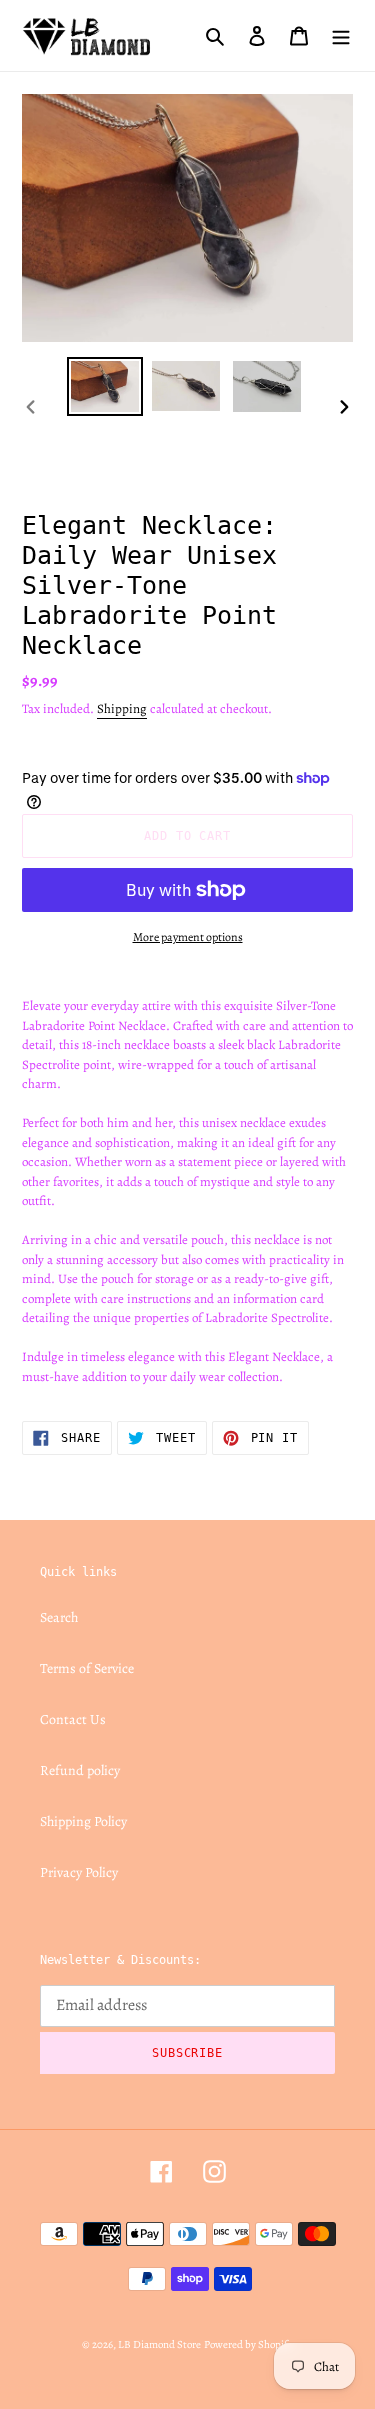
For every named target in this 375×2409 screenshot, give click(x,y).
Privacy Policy (79, 1872)
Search (59, 1617)
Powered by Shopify (248, 2344)
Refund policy (80, 1770)
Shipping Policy (83, 1821)
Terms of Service (87, 1668)
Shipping (122, 708)
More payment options (188, 937)
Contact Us (73, 1719)
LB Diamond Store (159, 2344)
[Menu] (341, 35)
